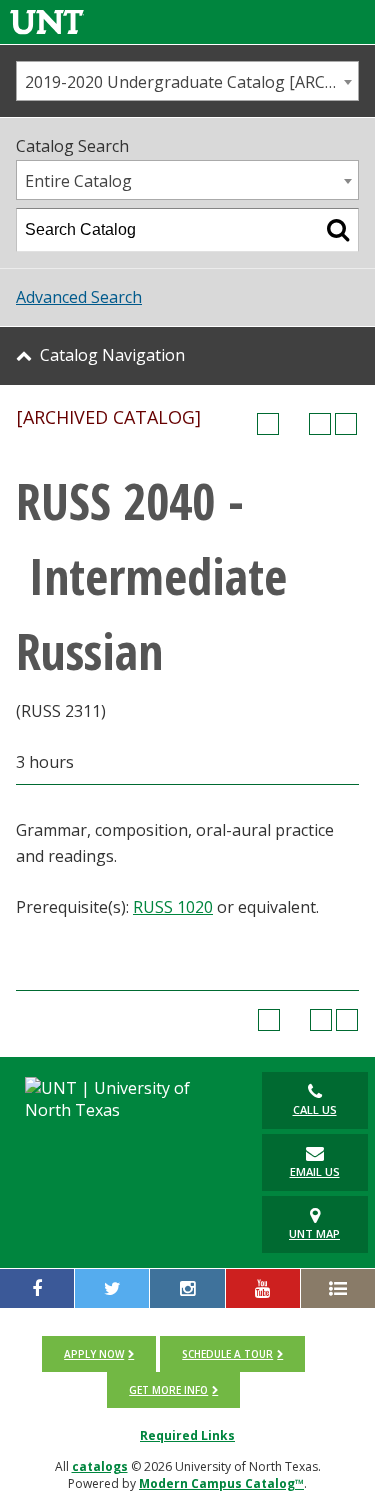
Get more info (168, 1390)
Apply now (94, 1354)
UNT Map (314, 1233)
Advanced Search (79, 297)
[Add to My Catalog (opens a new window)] (268, 424)
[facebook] (37, 1288)
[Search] (338, 230)
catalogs (100, 1466)
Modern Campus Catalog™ (221, 1483)
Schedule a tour (227, 1354)
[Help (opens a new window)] (346, 424)
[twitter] (112, 1288)
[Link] (47, 21)
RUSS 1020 (173, 907)
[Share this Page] (294, 424)
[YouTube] (263, 1288)
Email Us (315, 1171)
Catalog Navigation (112, 355)
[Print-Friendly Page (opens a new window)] (320, 424)
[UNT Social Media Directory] (338, 1288)
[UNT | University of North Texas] (125, 1099)
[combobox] (187, 81)
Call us (315, 1109)
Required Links (187, 1435)
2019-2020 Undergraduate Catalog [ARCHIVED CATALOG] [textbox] (191, 82)
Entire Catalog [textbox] (78, 181)
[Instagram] (187, 1288)
